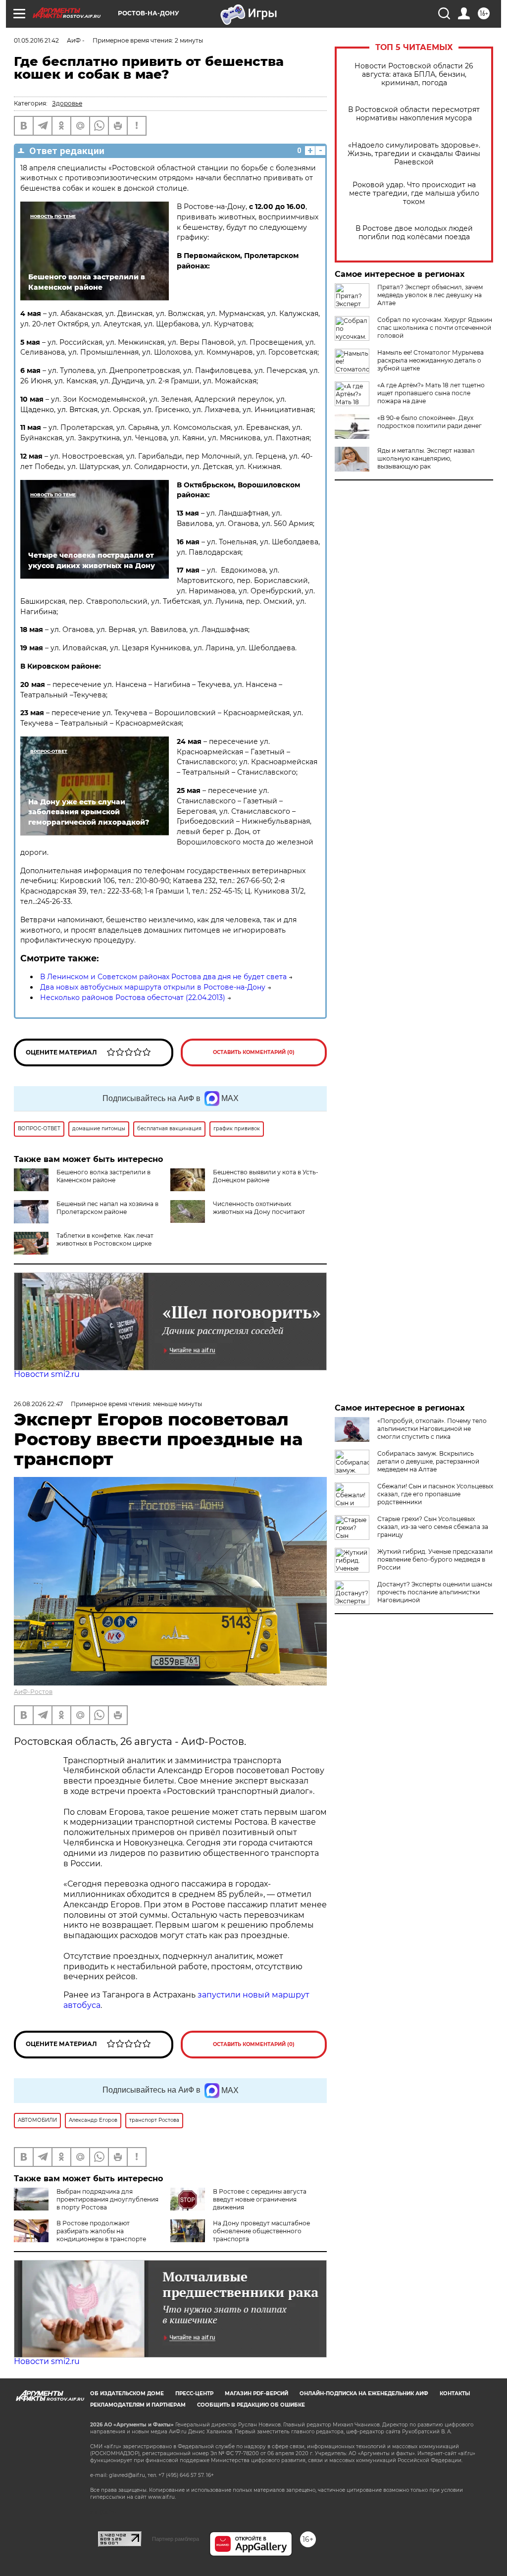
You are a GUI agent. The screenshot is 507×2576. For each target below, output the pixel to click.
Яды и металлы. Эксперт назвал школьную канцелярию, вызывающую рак (426, 458)
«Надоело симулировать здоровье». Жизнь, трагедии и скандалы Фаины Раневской (414, 154)
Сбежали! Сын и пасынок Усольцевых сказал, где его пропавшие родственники (435, 1494)
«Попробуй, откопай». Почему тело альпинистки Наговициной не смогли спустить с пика (432, 1429)
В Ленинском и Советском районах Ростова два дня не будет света (163, 977)
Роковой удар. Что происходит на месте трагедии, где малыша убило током (414, 193)
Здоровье (67, 103)
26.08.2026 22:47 (38, 1404)
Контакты (455, 2393)
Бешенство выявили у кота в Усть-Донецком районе (266, 1176)
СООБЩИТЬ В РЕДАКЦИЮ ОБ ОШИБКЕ (251, 2405)
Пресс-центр (194, 2393)
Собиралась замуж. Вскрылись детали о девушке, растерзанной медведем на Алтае (428, 1461)
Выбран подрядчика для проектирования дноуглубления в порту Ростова (107, 2199)
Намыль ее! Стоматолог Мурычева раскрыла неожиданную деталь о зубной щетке (431, 360)
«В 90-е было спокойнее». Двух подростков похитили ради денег (430, 422)
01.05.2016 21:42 (36, 40)
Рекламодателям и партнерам (138, 2405)
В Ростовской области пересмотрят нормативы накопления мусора (414, 114)
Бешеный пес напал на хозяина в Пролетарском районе (107, 1208)
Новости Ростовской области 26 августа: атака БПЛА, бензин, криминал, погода (414, 75)
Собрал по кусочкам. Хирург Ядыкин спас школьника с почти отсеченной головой (435, 328)
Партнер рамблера (176, 2539)
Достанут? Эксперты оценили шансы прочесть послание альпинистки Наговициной (435, 1592)
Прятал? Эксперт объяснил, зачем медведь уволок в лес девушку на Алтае (430, 295)
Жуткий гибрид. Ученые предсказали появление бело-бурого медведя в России (435, 1559)
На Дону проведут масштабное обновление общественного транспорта (261, 2231)
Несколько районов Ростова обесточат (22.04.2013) (133, 998)
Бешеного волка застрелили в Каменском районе (103, 1176)
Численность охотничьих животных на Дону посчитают (259, 1208)
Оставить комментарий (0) (254, 1052)
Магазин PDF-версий (256, 2393)
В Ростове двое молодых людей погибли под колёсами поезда (414, 233)
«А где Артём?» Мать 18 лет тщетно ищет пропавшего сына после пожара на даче (431, 393)
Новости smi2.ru (47, 1374)
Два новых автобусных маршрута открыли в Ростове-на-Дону (153, 987)
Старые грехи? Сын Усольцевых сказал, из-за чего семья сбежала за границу (433, 1527)
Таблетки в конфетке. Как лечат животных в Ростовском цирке (105, 1239)
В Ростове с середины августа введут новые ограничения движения (260, 2199)
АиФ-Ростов (33, 1692)
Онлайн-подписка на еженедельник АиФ (364, 2393)
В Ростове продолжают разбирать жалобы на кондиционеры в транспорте (101, 2231)
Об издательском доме (127, 2393)
